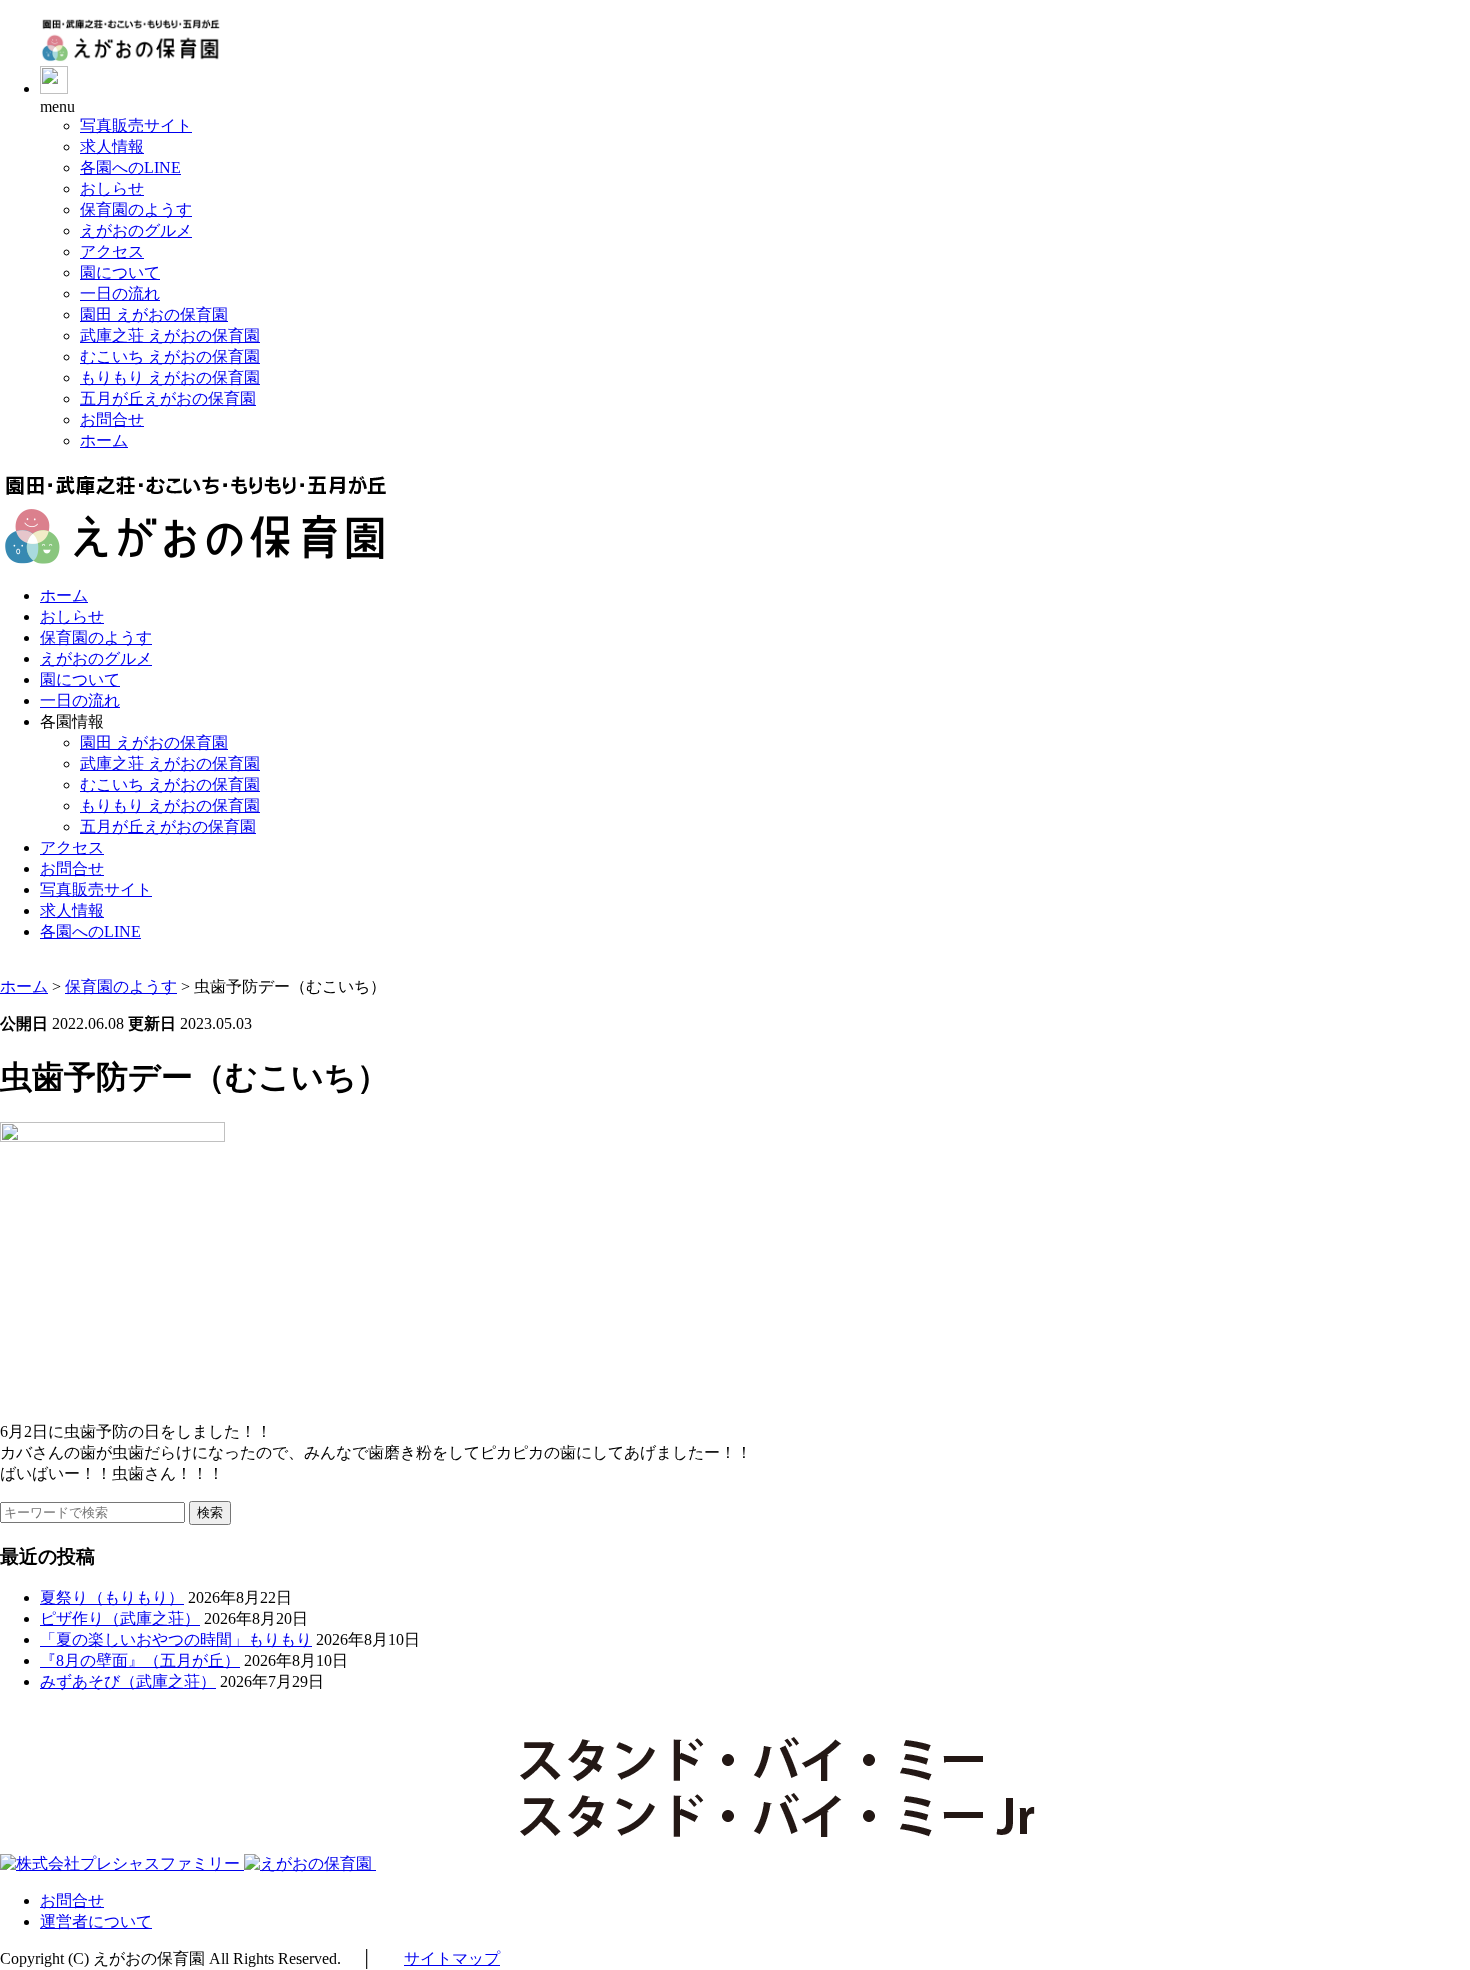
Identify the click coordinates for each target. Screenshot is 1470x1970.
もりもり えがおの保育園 (170, 377)
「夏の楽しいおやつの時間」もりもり (176, 1639)
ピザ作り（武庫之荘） (120, 1618)
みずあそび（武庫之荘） (128, 1681)
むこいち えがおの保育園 (170, 356)
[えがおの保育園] (131, 56)
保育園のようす (136, 209)
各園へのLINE (130, 167)
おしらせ (112, 188)
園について (120, 272)
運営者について (96, 1921)
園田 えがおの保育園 (154, 314)
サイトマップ (452, 1958)
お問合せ (112, 419)
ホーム (104, 440)
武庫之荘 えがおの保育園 (170, 335)
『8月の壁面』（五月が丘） (140, 1660)
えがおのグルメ (136, 230)
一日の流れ (120, 293)
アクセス (112, 251)
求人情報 (112, 146)
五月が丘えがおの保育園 (168, 398)
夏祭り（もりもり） (112, 1597)
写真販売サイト (136, 125)
